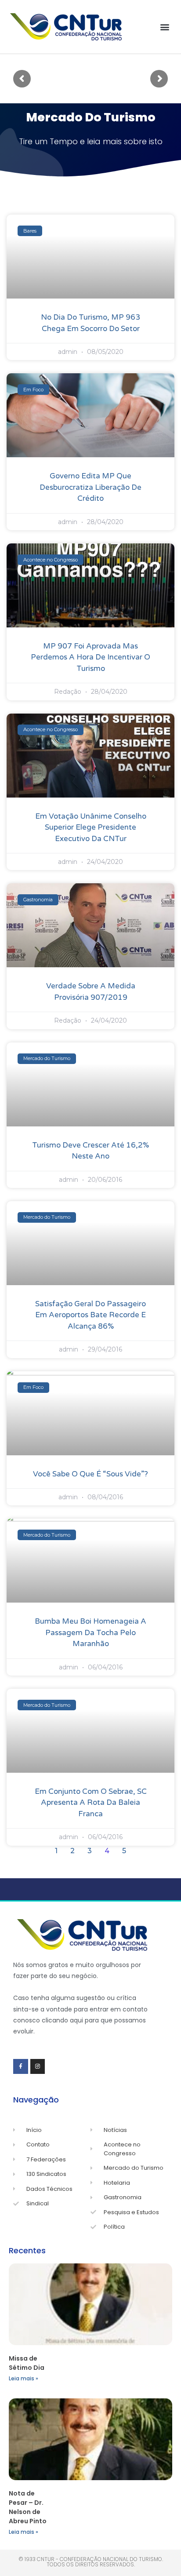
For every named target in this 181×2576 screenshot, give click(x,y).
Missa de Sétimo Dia (27, 2363)
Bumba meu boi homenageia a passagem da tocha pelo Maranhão (90, 1632)
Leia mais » (24, 2378)
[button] (165, 27)
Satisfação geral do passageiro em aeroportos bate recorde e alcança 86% (90, 1315)
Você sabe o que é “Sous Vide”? (90, 1474)
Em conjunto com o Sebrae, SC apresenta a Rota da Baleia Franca (91, 1803)
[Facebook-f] (21, 2066)
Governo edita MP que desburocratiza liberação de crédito (90, 487)
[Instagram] (38, 2066)
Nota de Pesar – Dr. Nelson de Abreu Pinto (28, 2507)
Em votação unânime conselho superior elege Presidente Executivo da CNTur (91, 827)
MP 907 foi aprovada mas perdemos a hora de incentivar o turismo (90, 657)
